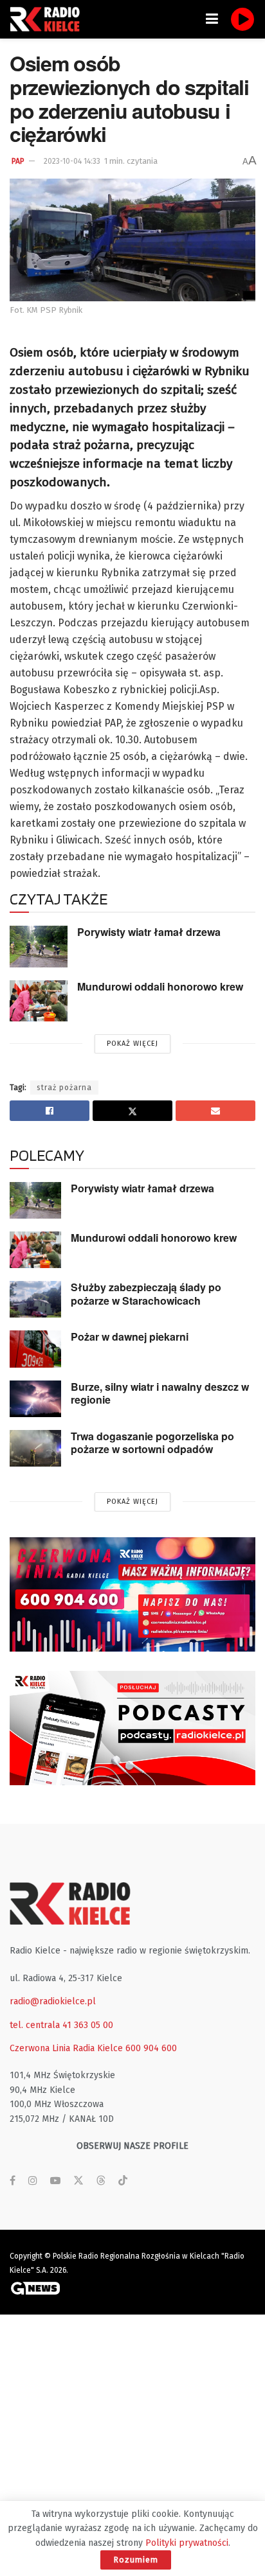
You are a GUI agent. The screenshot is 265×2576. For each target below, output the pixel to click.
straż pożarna (64, 1088)
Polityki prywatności (187, 2543)
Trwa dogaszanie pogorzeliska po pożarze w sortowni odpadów (152, 1443)
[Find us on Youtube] (55, 2181)
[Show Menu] (212, 19)
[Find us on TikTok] (123, 2181)
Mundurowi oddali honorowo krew (160, 986)
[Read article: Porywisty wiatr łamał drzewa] (39, 946)
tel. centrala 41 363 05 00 (61, 2025)
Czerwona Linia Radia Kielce (66, 2048)
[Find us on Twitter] (78, 2181)
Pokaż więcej (132, 1044)
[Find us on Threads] (101, 2181)
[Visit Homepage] (48, 19)
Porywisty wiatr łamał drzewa (149, 932)
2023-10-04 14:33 (72, 161)
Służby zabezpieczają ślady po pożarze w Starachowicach (146, 1294)
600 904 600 (151, 2048)
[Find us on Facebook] (13, 2181)
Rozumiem (136, 2560)
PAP (18, 161)
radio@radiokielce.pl (53, 2001)
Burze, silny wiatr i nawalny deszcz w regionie (160, 1393)
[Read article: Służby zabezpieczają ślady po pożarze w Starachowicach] (35, 1299)
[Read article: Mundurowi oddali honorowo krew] (39, 1001)
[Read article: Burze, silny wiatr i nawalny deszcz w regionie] (35, 1399)
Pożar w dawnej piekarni (130, 1337)
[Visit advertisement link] (132, 1594)
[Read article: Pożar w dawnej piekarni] (35, 1349)
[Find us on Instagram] (33, 2181)
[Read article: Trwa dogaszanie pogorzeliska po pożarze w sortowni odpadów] (35, 1448)
